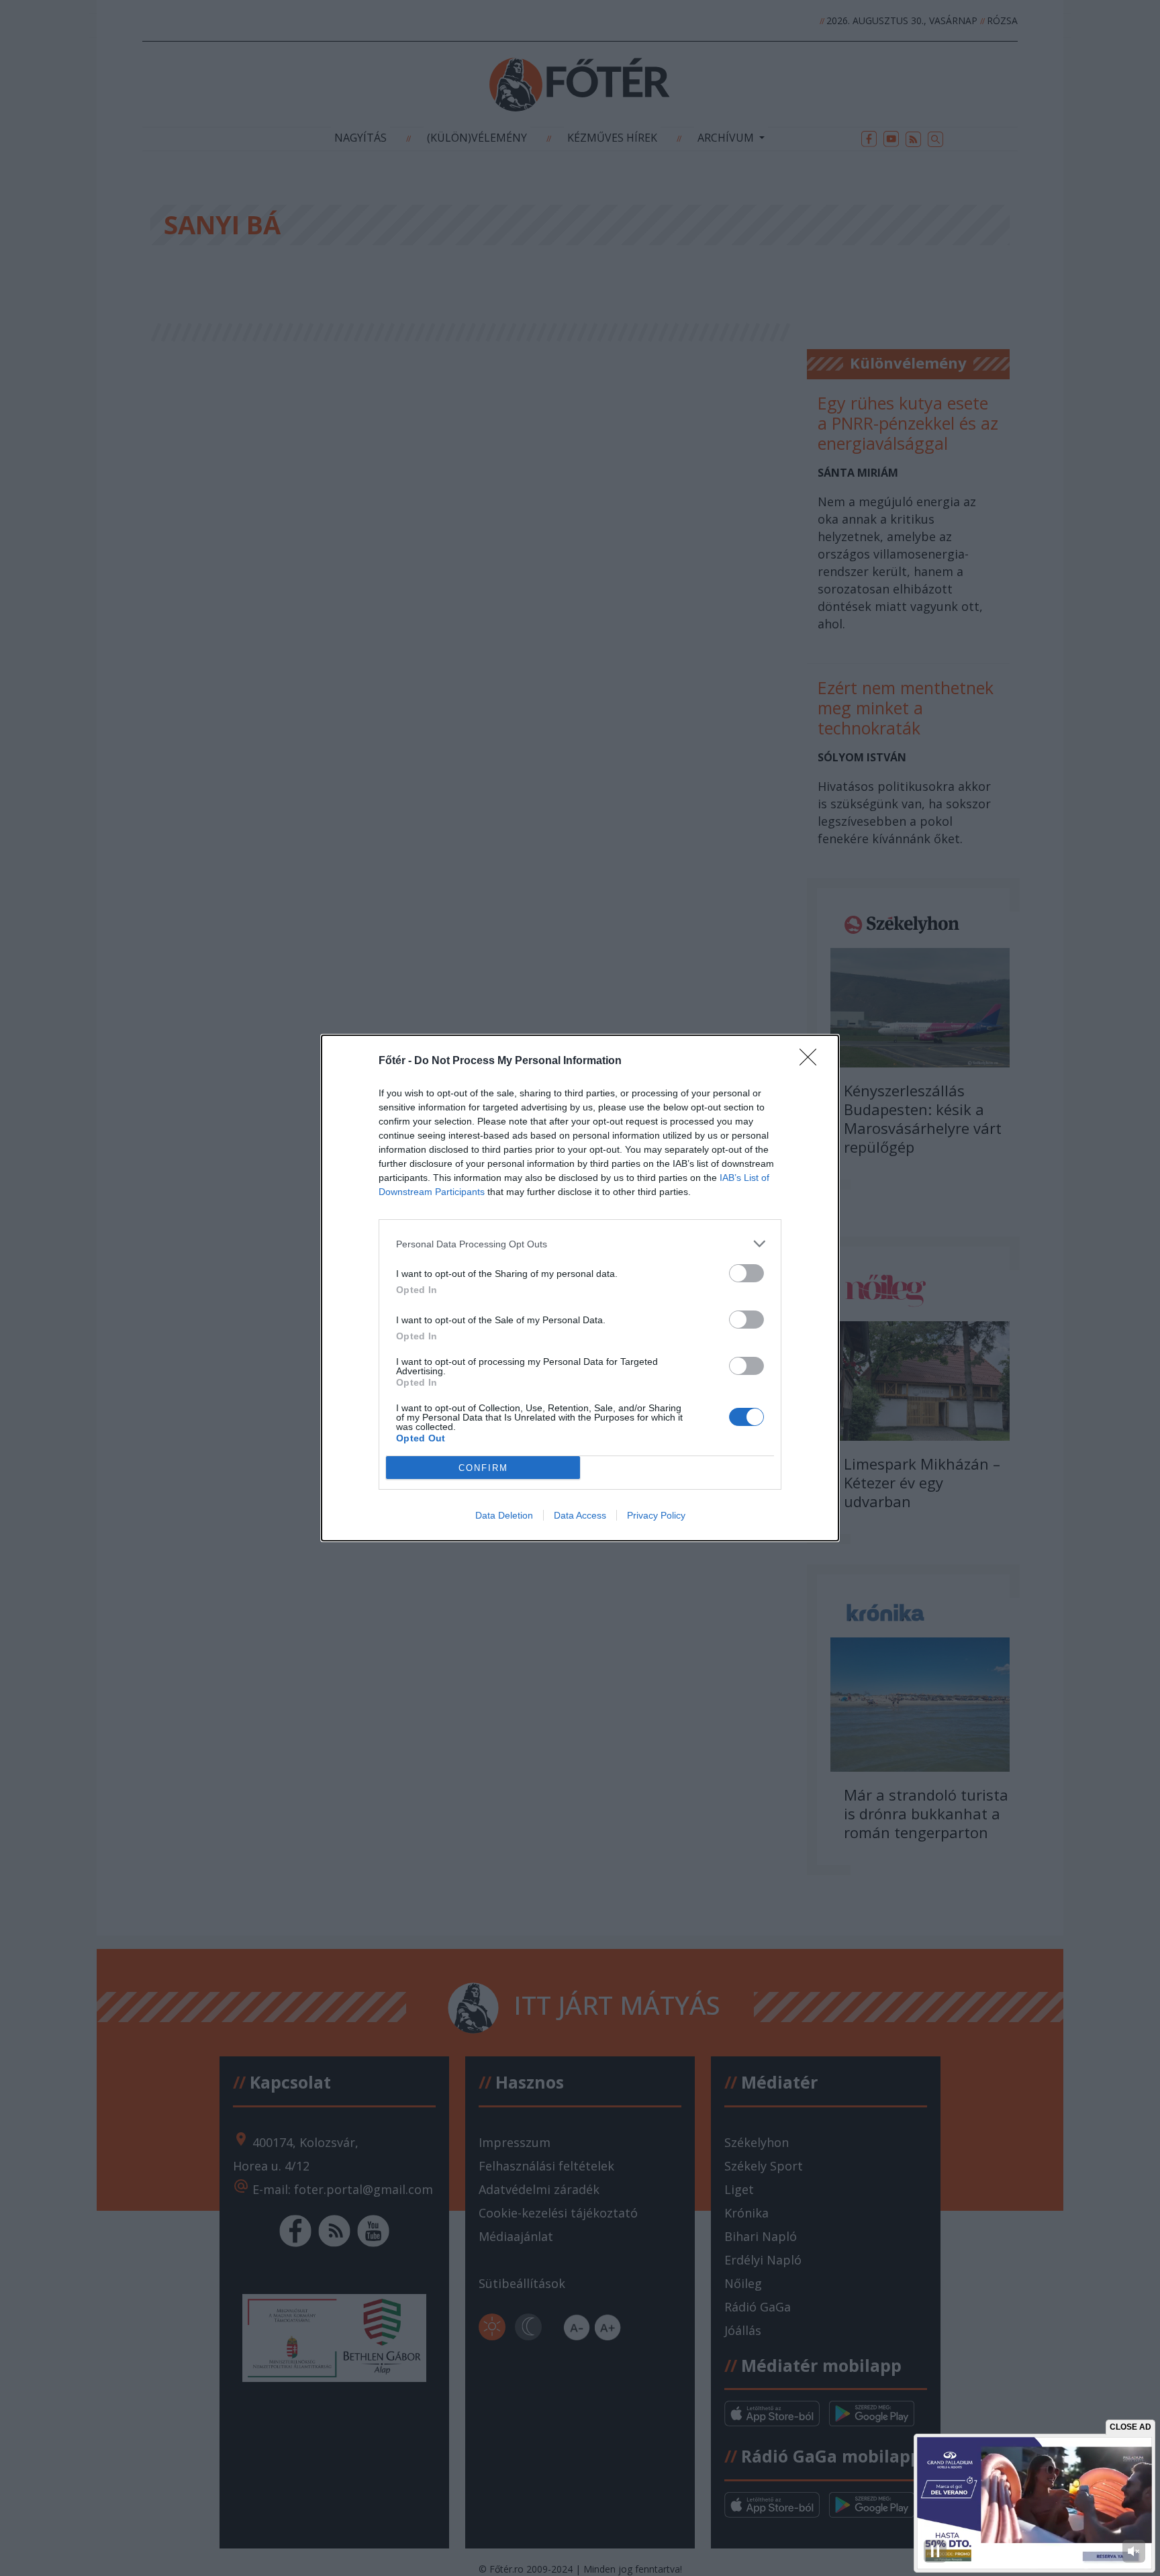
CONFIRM (483, 1468)
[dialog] (580, 1288)
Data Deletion (504, 1515)
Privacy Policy (656, 1515)
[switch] (746, 1273)
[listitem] (580, 1244)
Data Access (580, 1515)
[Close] (812, 1061)
